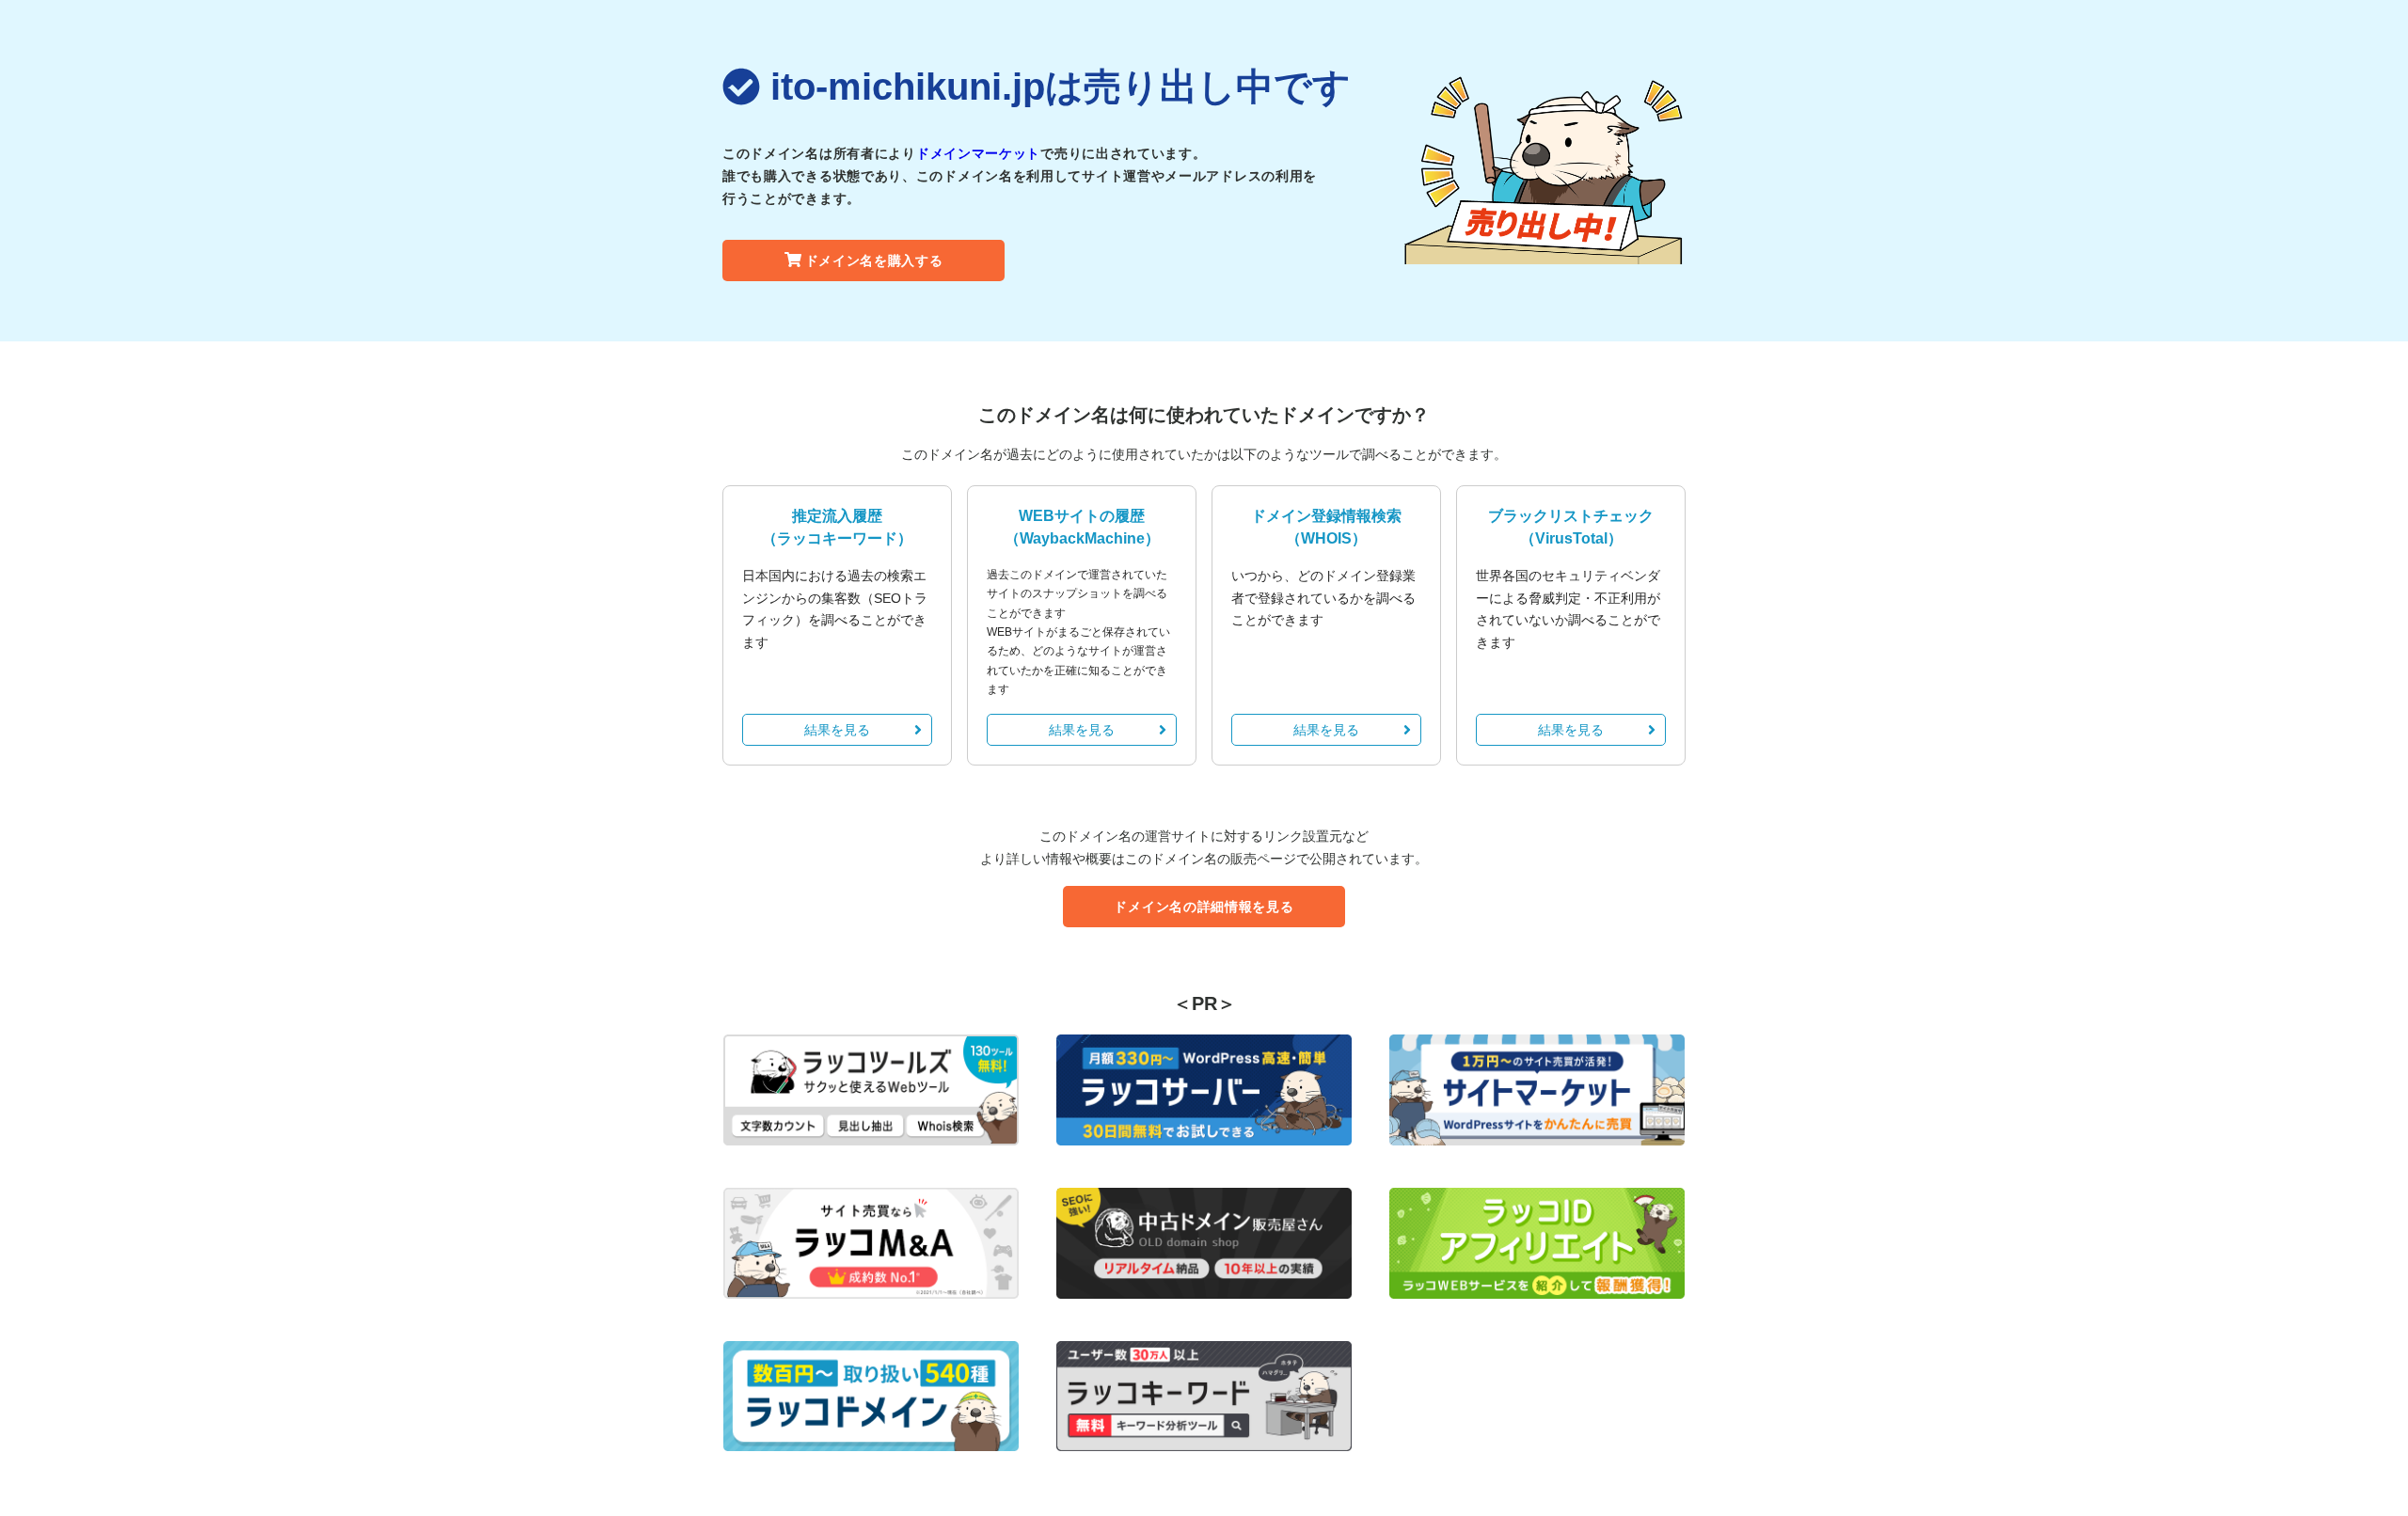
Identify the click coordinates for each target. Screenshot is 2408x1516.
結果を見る (837, 730)
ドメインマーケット (978, 153)
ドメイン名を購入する (874, 261)
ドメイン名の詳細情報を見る (1204, 907)
